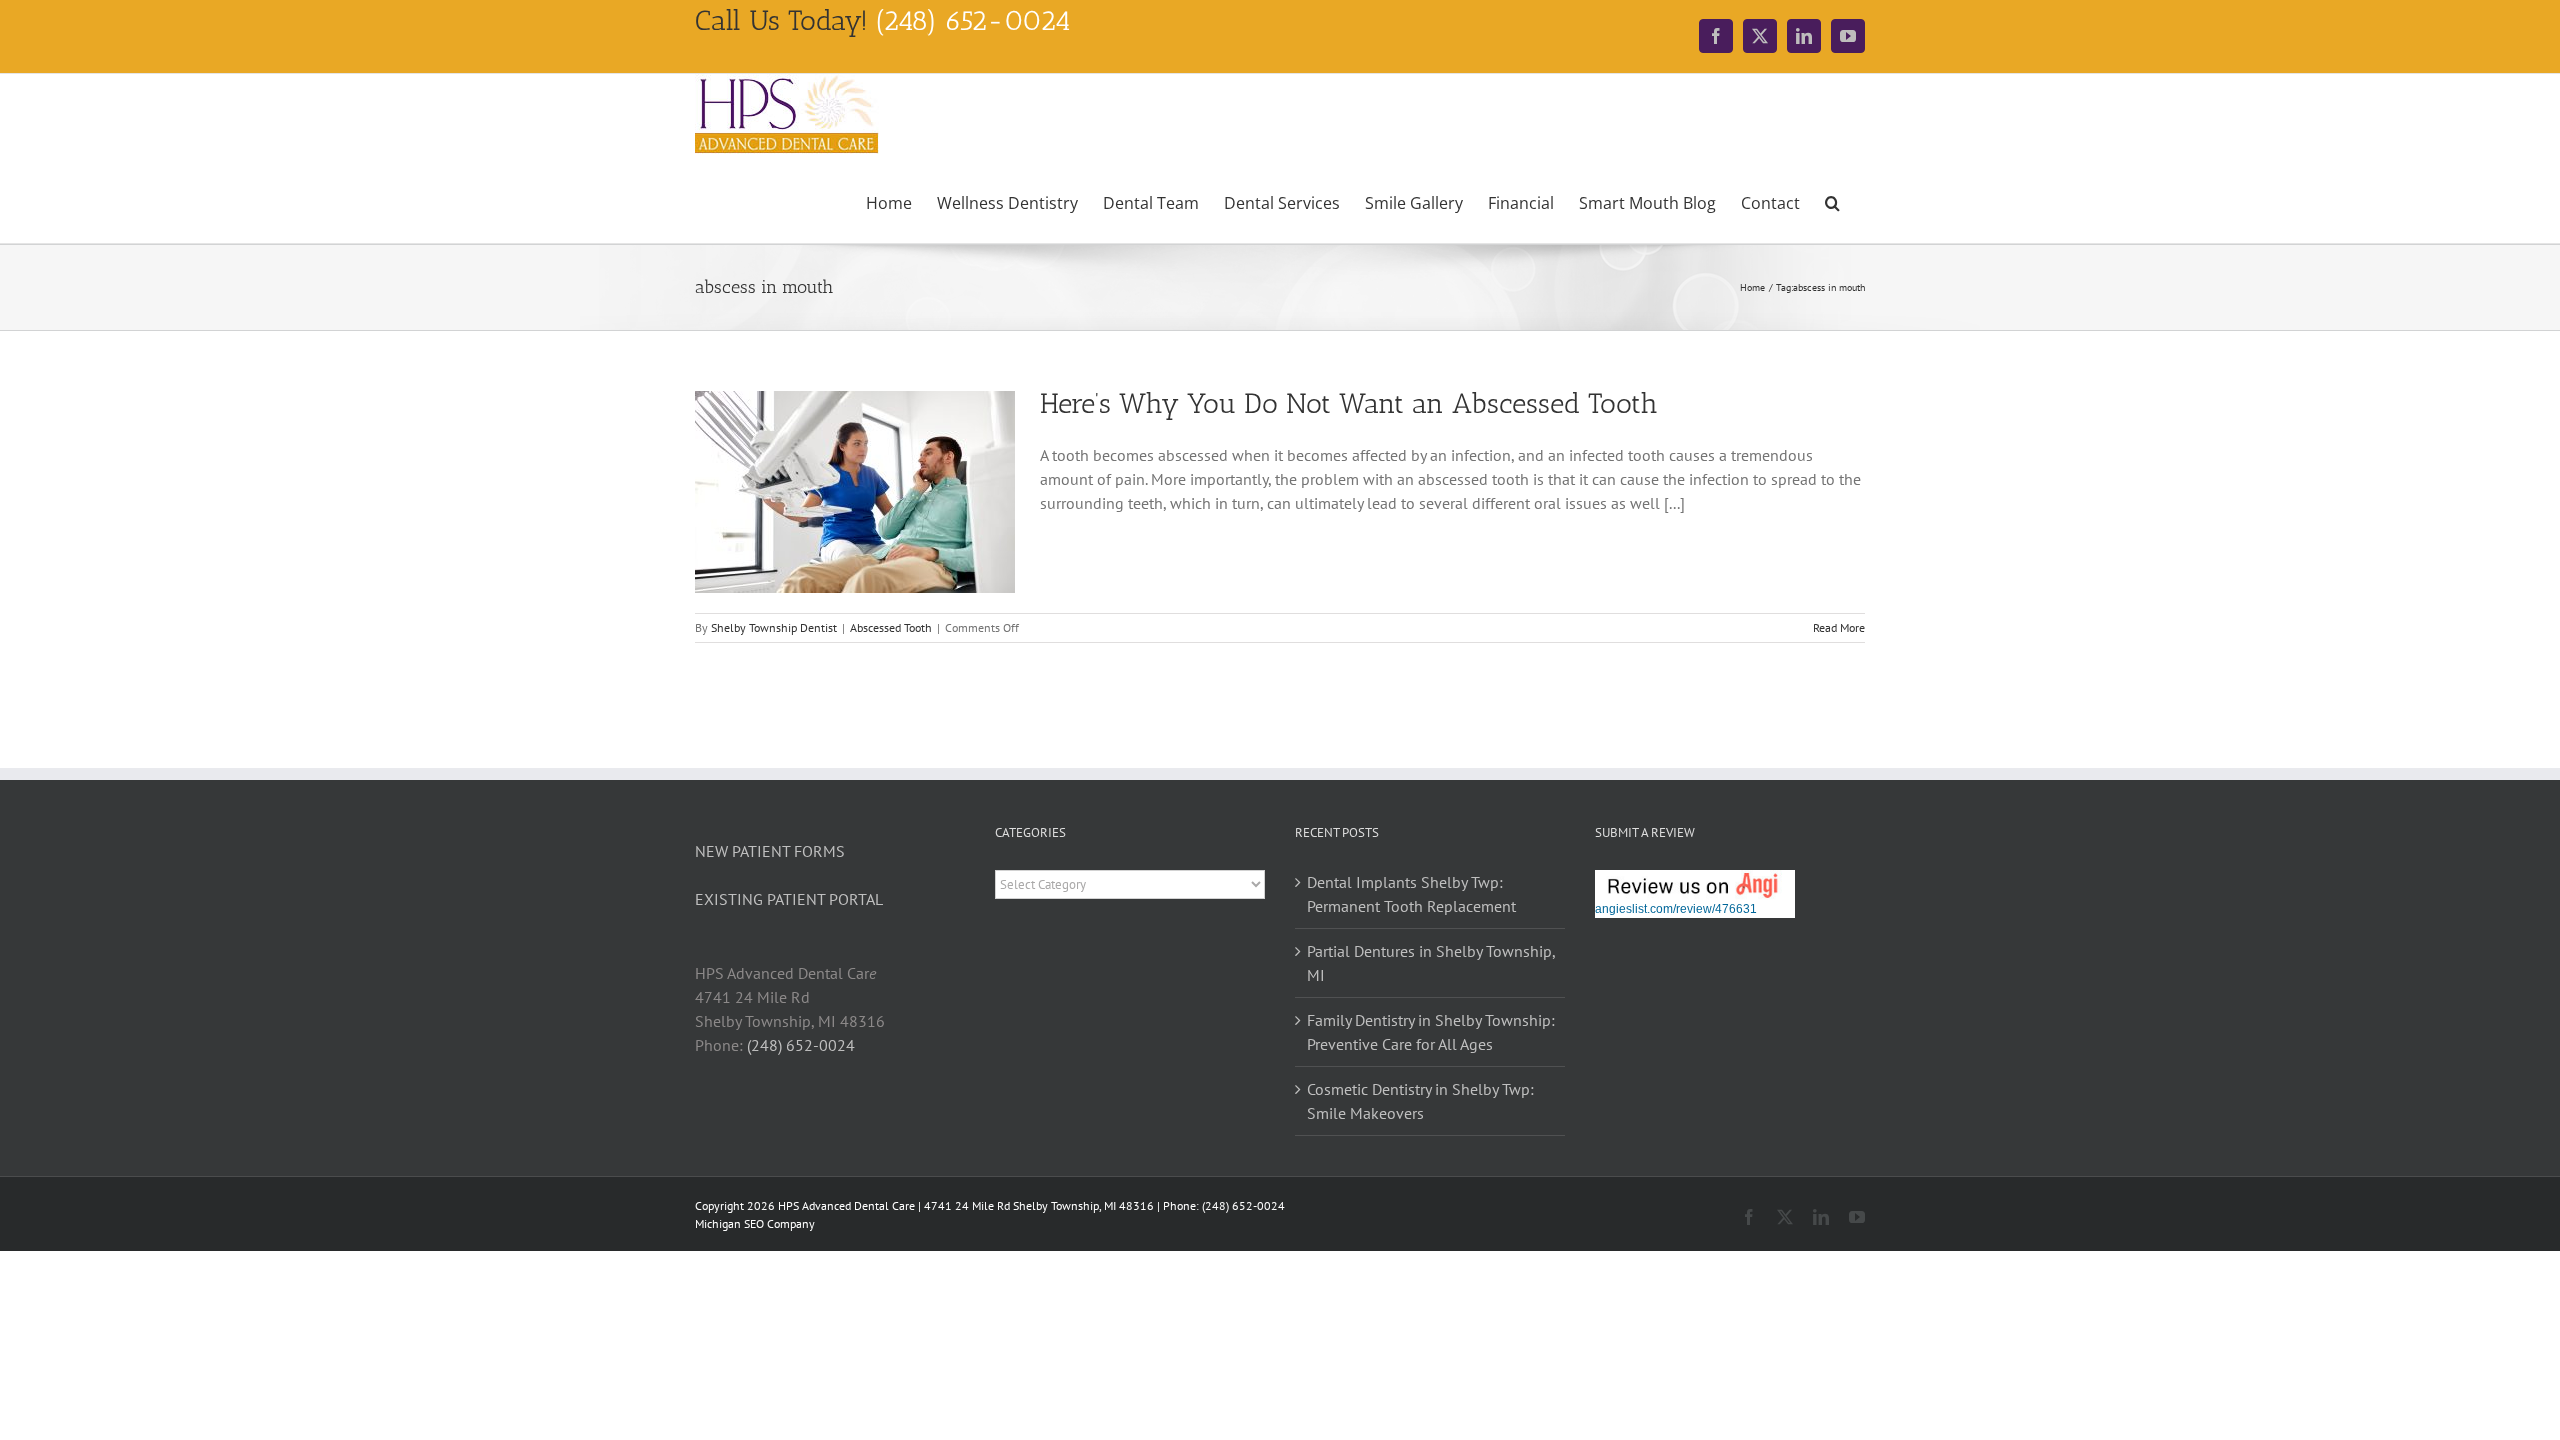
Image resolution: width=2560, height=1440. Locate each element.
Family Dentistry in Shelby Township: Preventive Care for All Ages (1431, 1032)
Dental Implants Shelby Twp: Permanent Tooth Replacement (1411, 894)
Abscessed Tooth (891, 627)
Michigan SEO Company (755, 1223)
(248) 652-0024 (801, 1045)
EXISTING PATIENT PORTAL (789, 899)
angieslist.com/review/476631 (1676, 909)
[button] (1832, 201)
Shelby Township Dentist (774, 627)
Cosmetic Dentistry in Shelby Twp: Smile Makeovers (1420, 1101)
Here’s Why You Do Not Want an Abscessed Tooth (1349, 403)
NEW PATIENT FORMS (770, 851)
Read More (1839, 627)
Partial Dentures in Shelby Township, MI (1431, 963)
